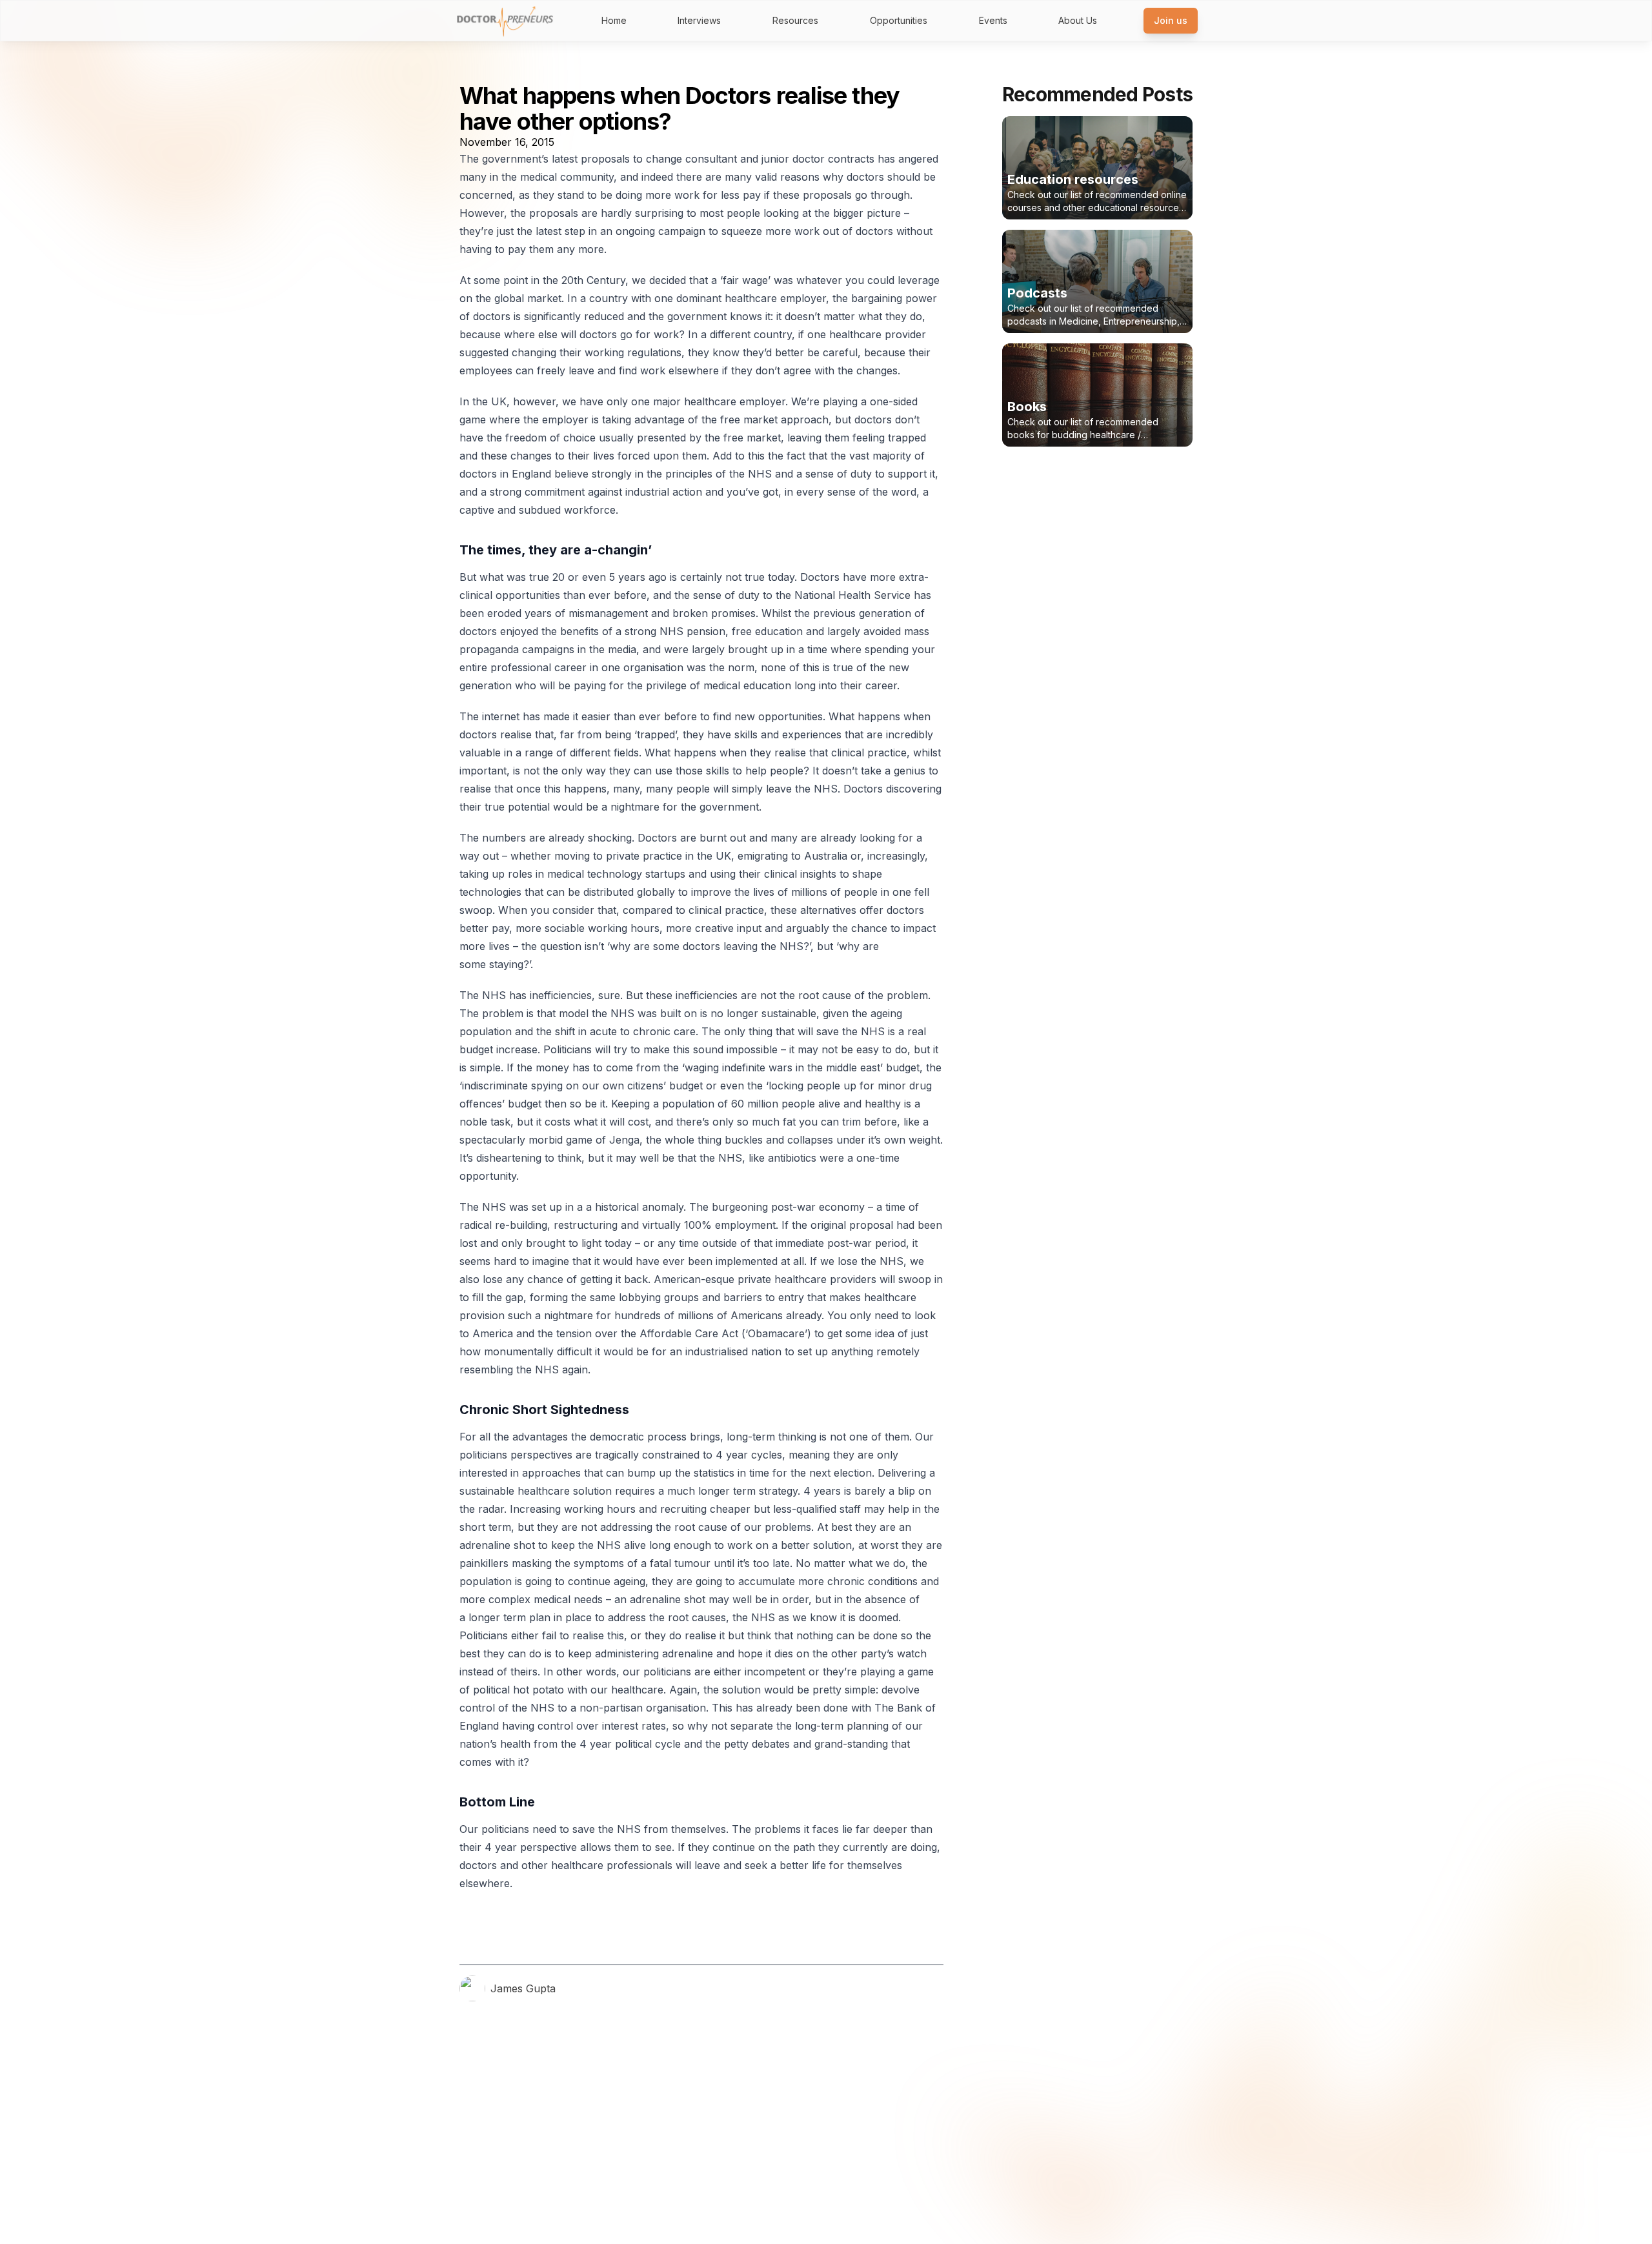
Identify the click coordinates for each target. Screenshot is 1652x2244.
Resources (795, 20)
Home (614, 20)
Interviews (699, 20)
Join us (1171, 20)
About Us (1078, 20)
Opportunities (899, 20)
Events (993, 20)
